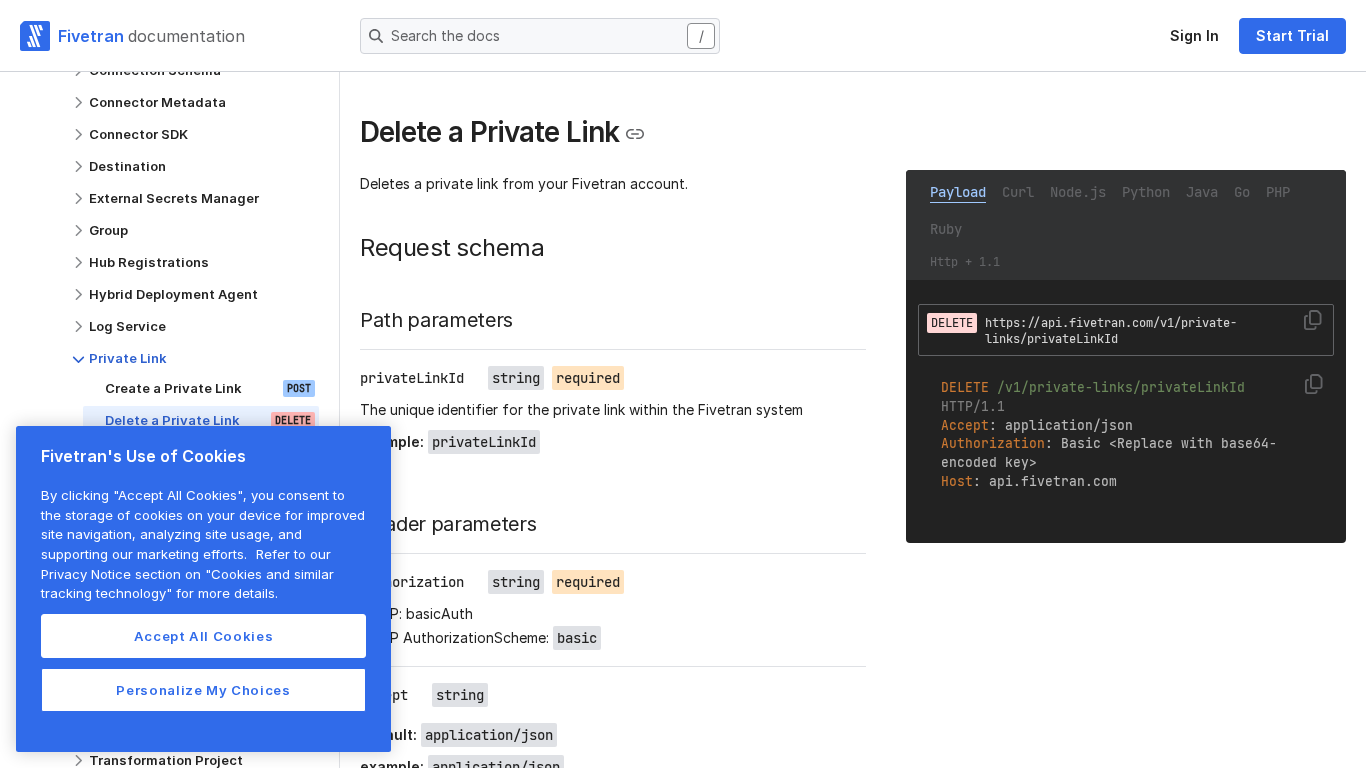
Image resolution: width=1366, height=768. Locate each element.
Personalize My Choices (203, 690)
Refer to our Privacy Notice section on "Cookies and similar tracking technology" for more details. (187, 573)
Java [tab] (1202, 192)
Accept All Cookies (204, 636)
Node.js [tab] (1078, 192)
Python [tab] (1146, 192)
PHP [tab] (1278, 192)
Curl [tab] (1018, 192)
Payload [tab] (958, 192)
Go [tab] (1242, 192)
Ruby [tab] (946, 229)
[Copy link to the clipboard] (635, 134)
